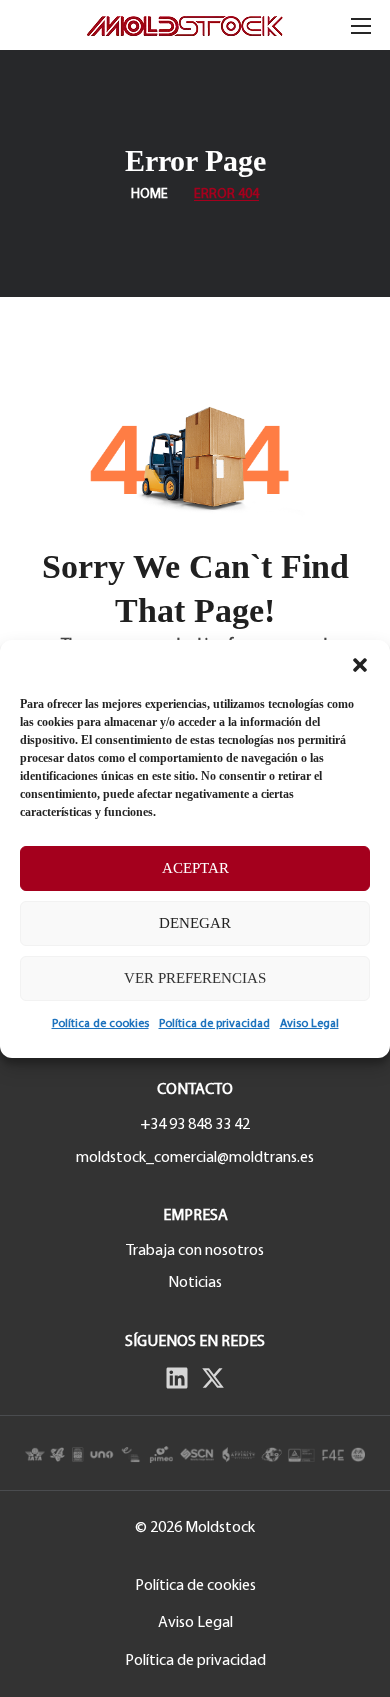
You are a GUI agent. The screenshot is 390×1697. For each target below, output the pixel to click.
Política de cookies (100, 1024)
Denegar (195, 923)
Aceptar (195, 868)
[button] (360, 665)
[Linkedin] (177, 1378)
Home (149, 194)
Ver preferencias (195, 978)
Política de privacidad (214, 1024)
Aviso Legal (309, 1024)
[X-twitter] (213, 1378)
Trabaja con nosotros (195, 1251)
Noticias (195, 1283)
